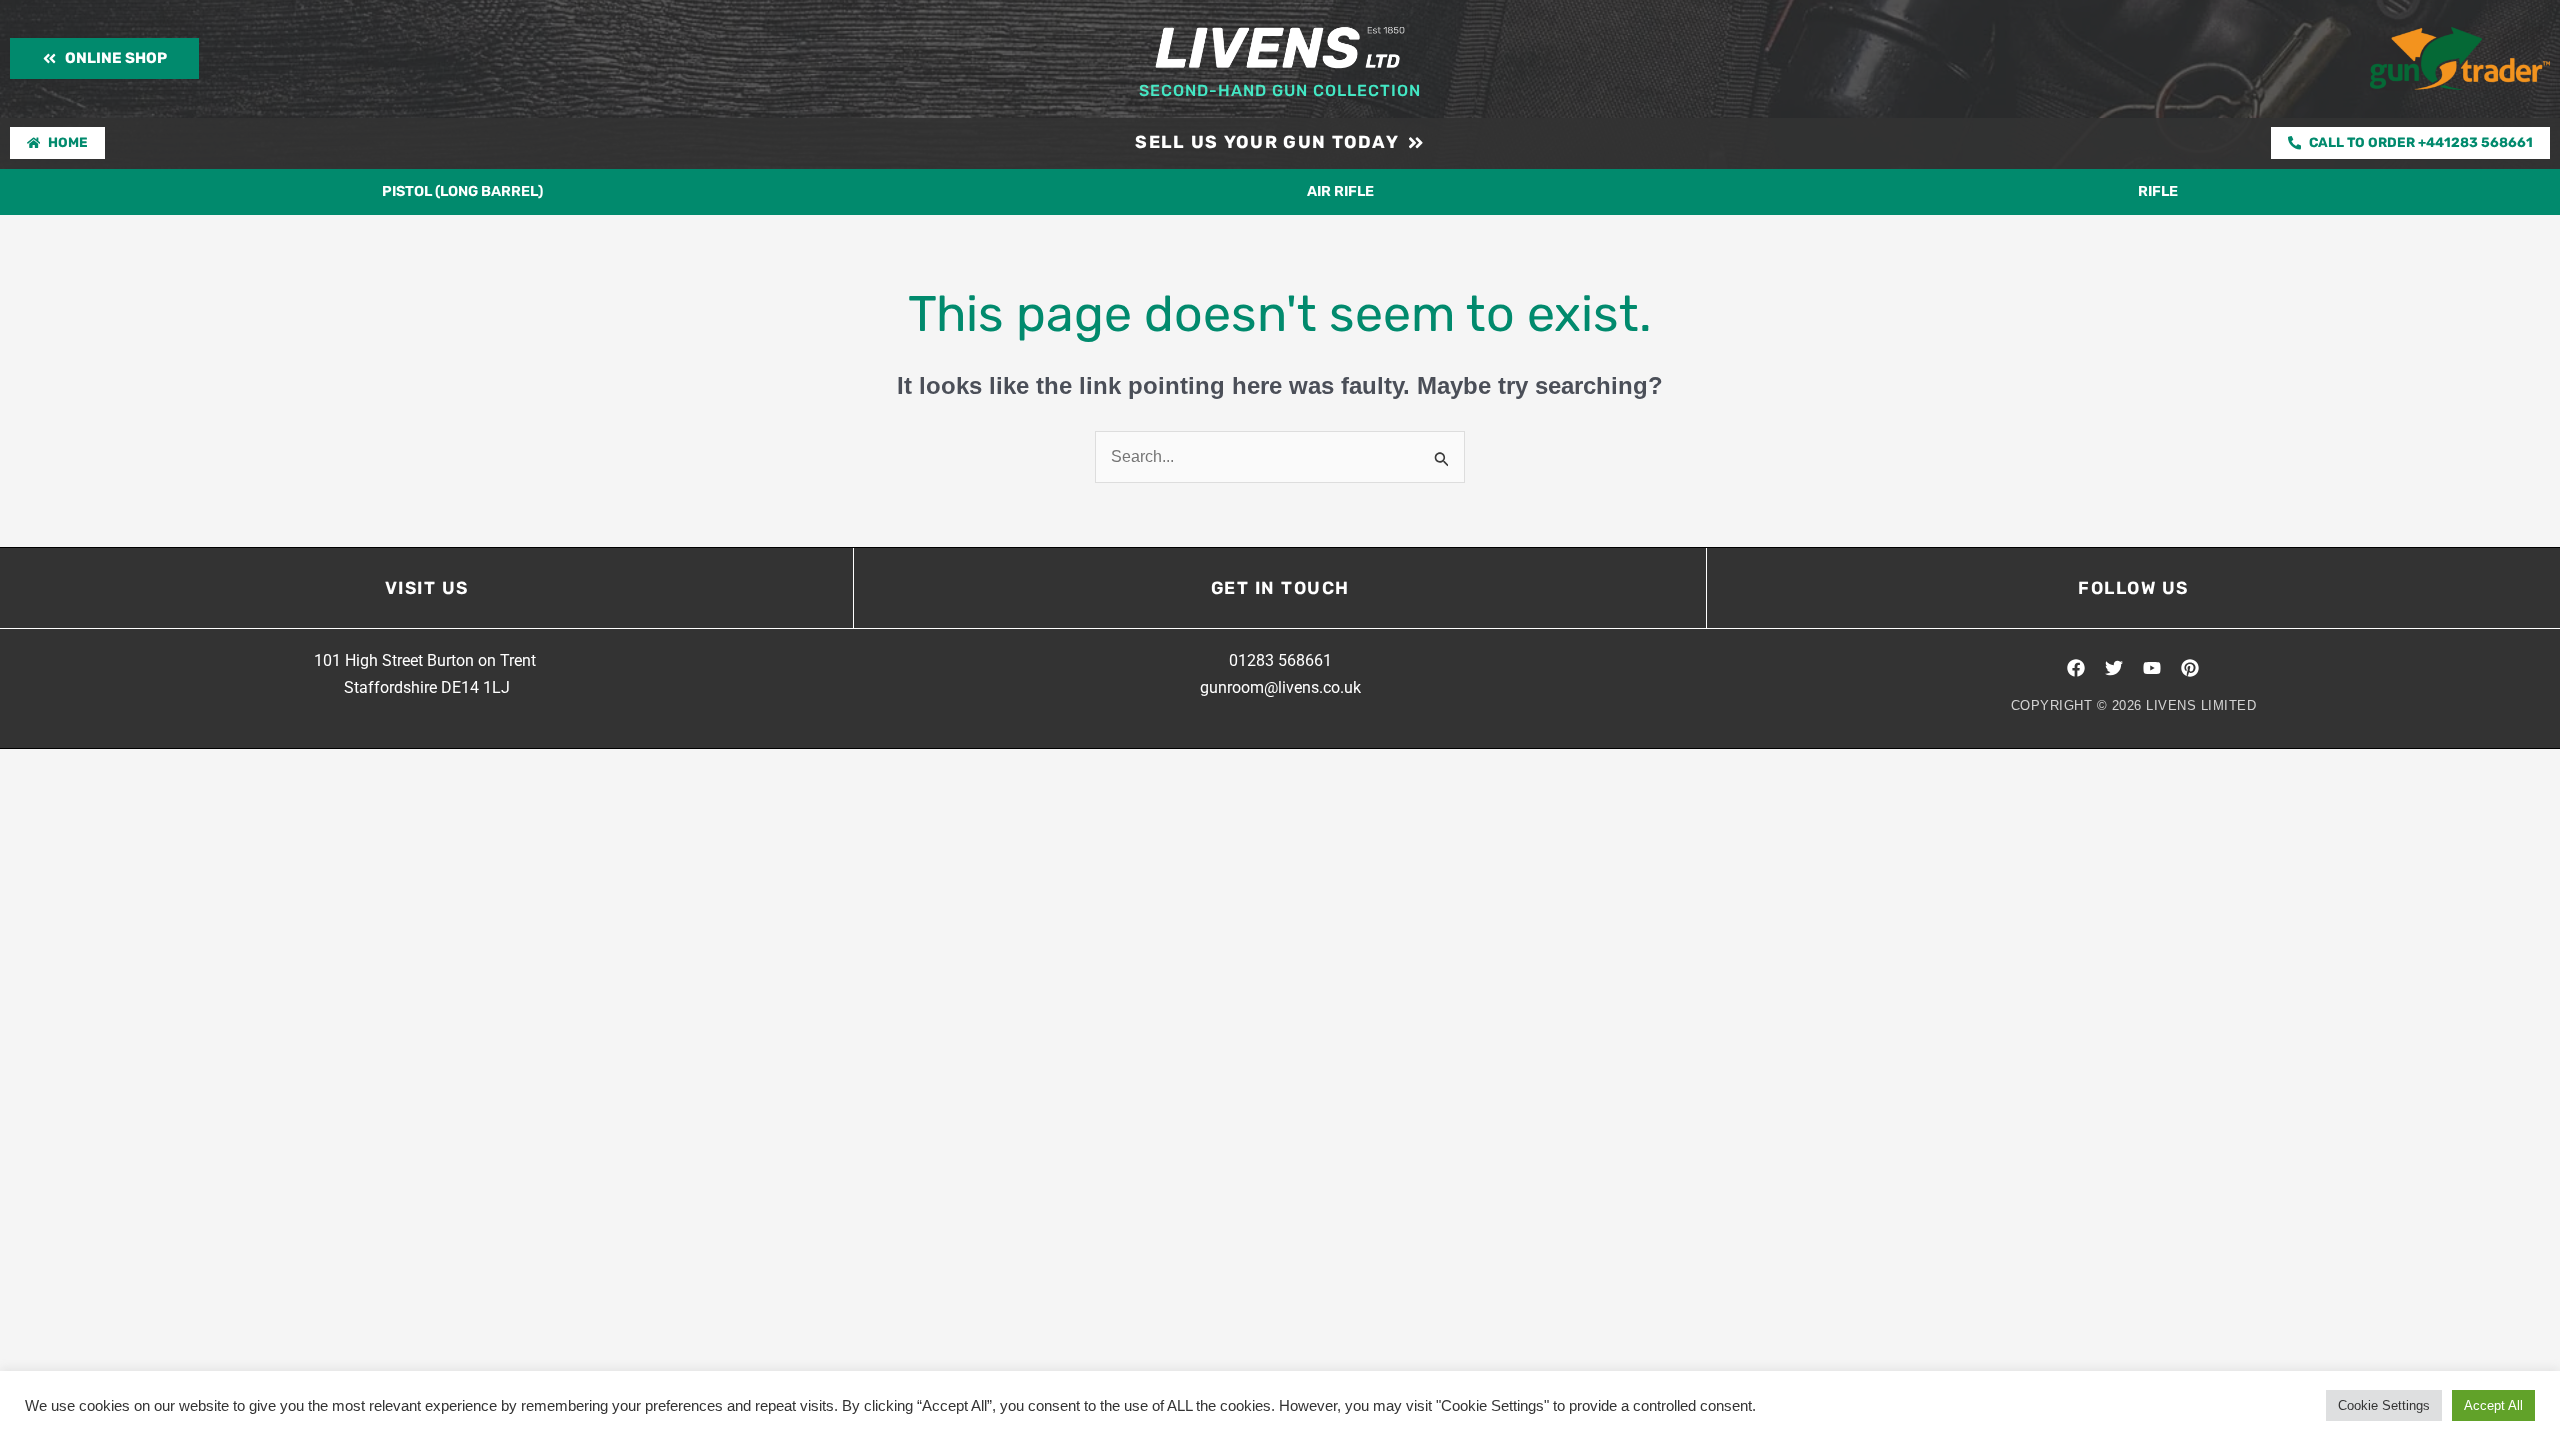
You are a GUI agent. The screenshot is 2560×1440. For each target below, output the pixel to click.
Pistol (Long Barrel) (462, 191)
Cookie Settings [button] (2384, 1405)
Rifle (2158, 191)
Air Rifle (1340, 191)
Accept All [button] (2493, 1405)
